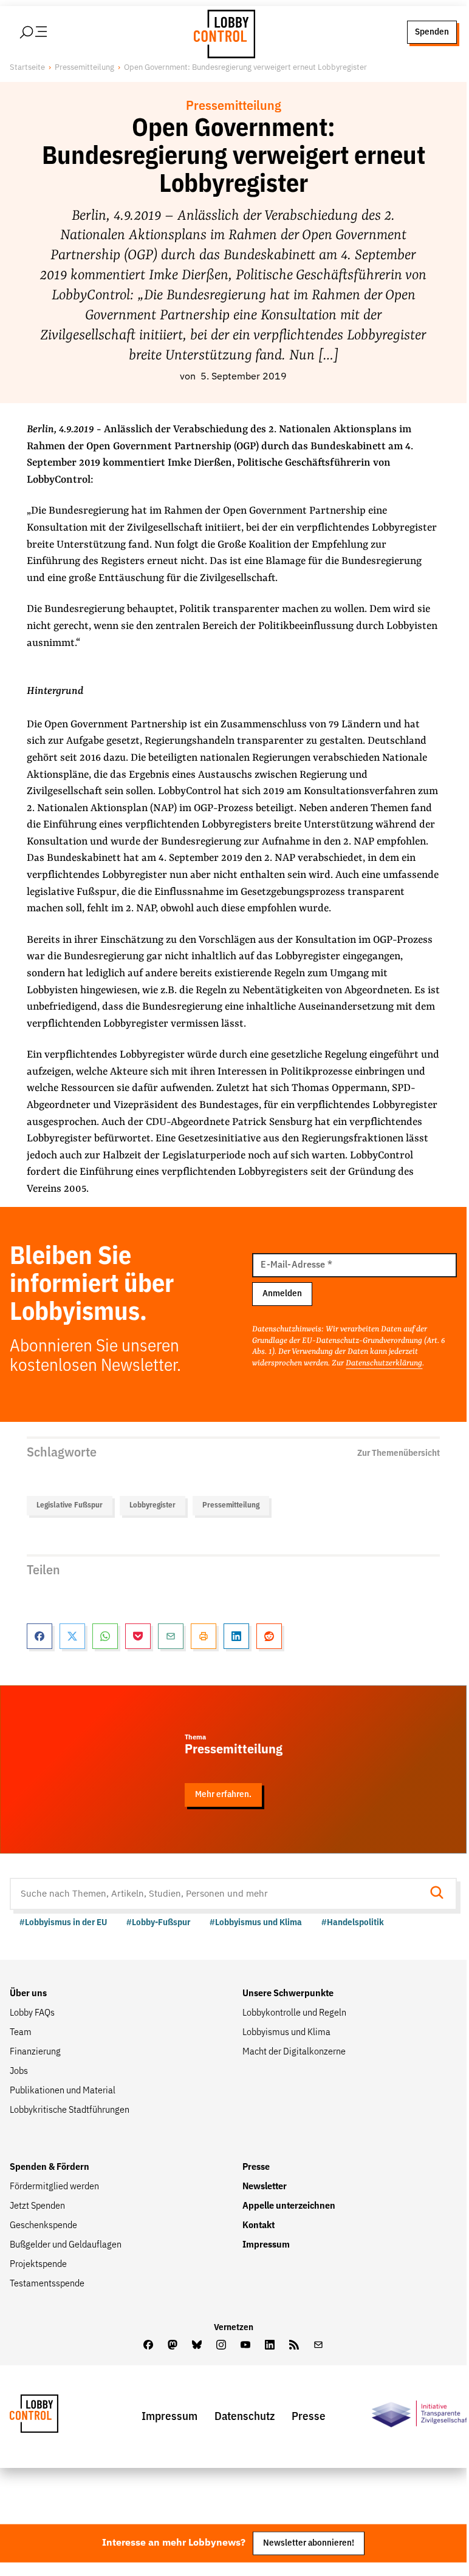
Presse (256, 2167)
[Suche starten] (440, 1894)
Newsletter (265, 2187)
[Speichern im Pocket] (138, 1636)
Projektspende (38, 2265)
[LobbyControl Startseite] (221, 32)
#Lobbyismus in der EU (63, 1922)
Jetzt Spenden (37, 2206)
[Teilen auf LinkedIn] (236, 1636)
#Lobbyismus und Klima (256, 1922)
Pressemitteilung (84, 68)
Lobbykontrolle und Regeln (294, 2013)
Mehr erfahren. (223, 1794)
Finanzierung (35, 2052)
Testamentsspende (47, 2284)
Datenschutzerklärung (384, 1363)
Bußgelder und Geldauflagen (66, 2245)
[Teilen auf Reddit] (269, 1636)
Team (21, 2033)
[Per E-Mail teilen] (171, 1636)
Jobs (19, 2071)
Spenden (432, 32)
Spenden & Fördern (50, 2167)
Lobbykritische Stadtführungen (70, 2110)
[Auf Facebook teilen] (39, 1636)
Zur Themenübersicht (399, 1453)
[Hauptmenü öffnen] (49, 32)
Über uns (28, 1994)
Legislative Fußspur (70, 1505)
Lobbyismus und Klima (286, 2033)
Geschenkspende (43, 2226)
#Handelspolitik (353, 1922)
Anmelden (282, 1293)
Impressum (266, 2245)
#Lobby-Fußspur (158, 1922)
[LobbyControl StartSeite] (52, 2417)
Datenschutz (245, 2417)
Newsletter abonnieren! (309, 2543)
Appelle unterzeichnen (289, 2206)
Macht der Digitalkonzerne (294, 2052)
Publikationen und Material (63, 2091)
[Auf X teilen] (72, 1636)
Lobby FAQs (32, 2013)
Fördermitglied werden (54, 2187)
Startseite (27, 68)
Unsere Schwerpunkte (288, 1994)
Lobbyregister (152, 1505)
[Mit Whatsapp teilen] (105, 1636)
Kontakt (258, 2226)
